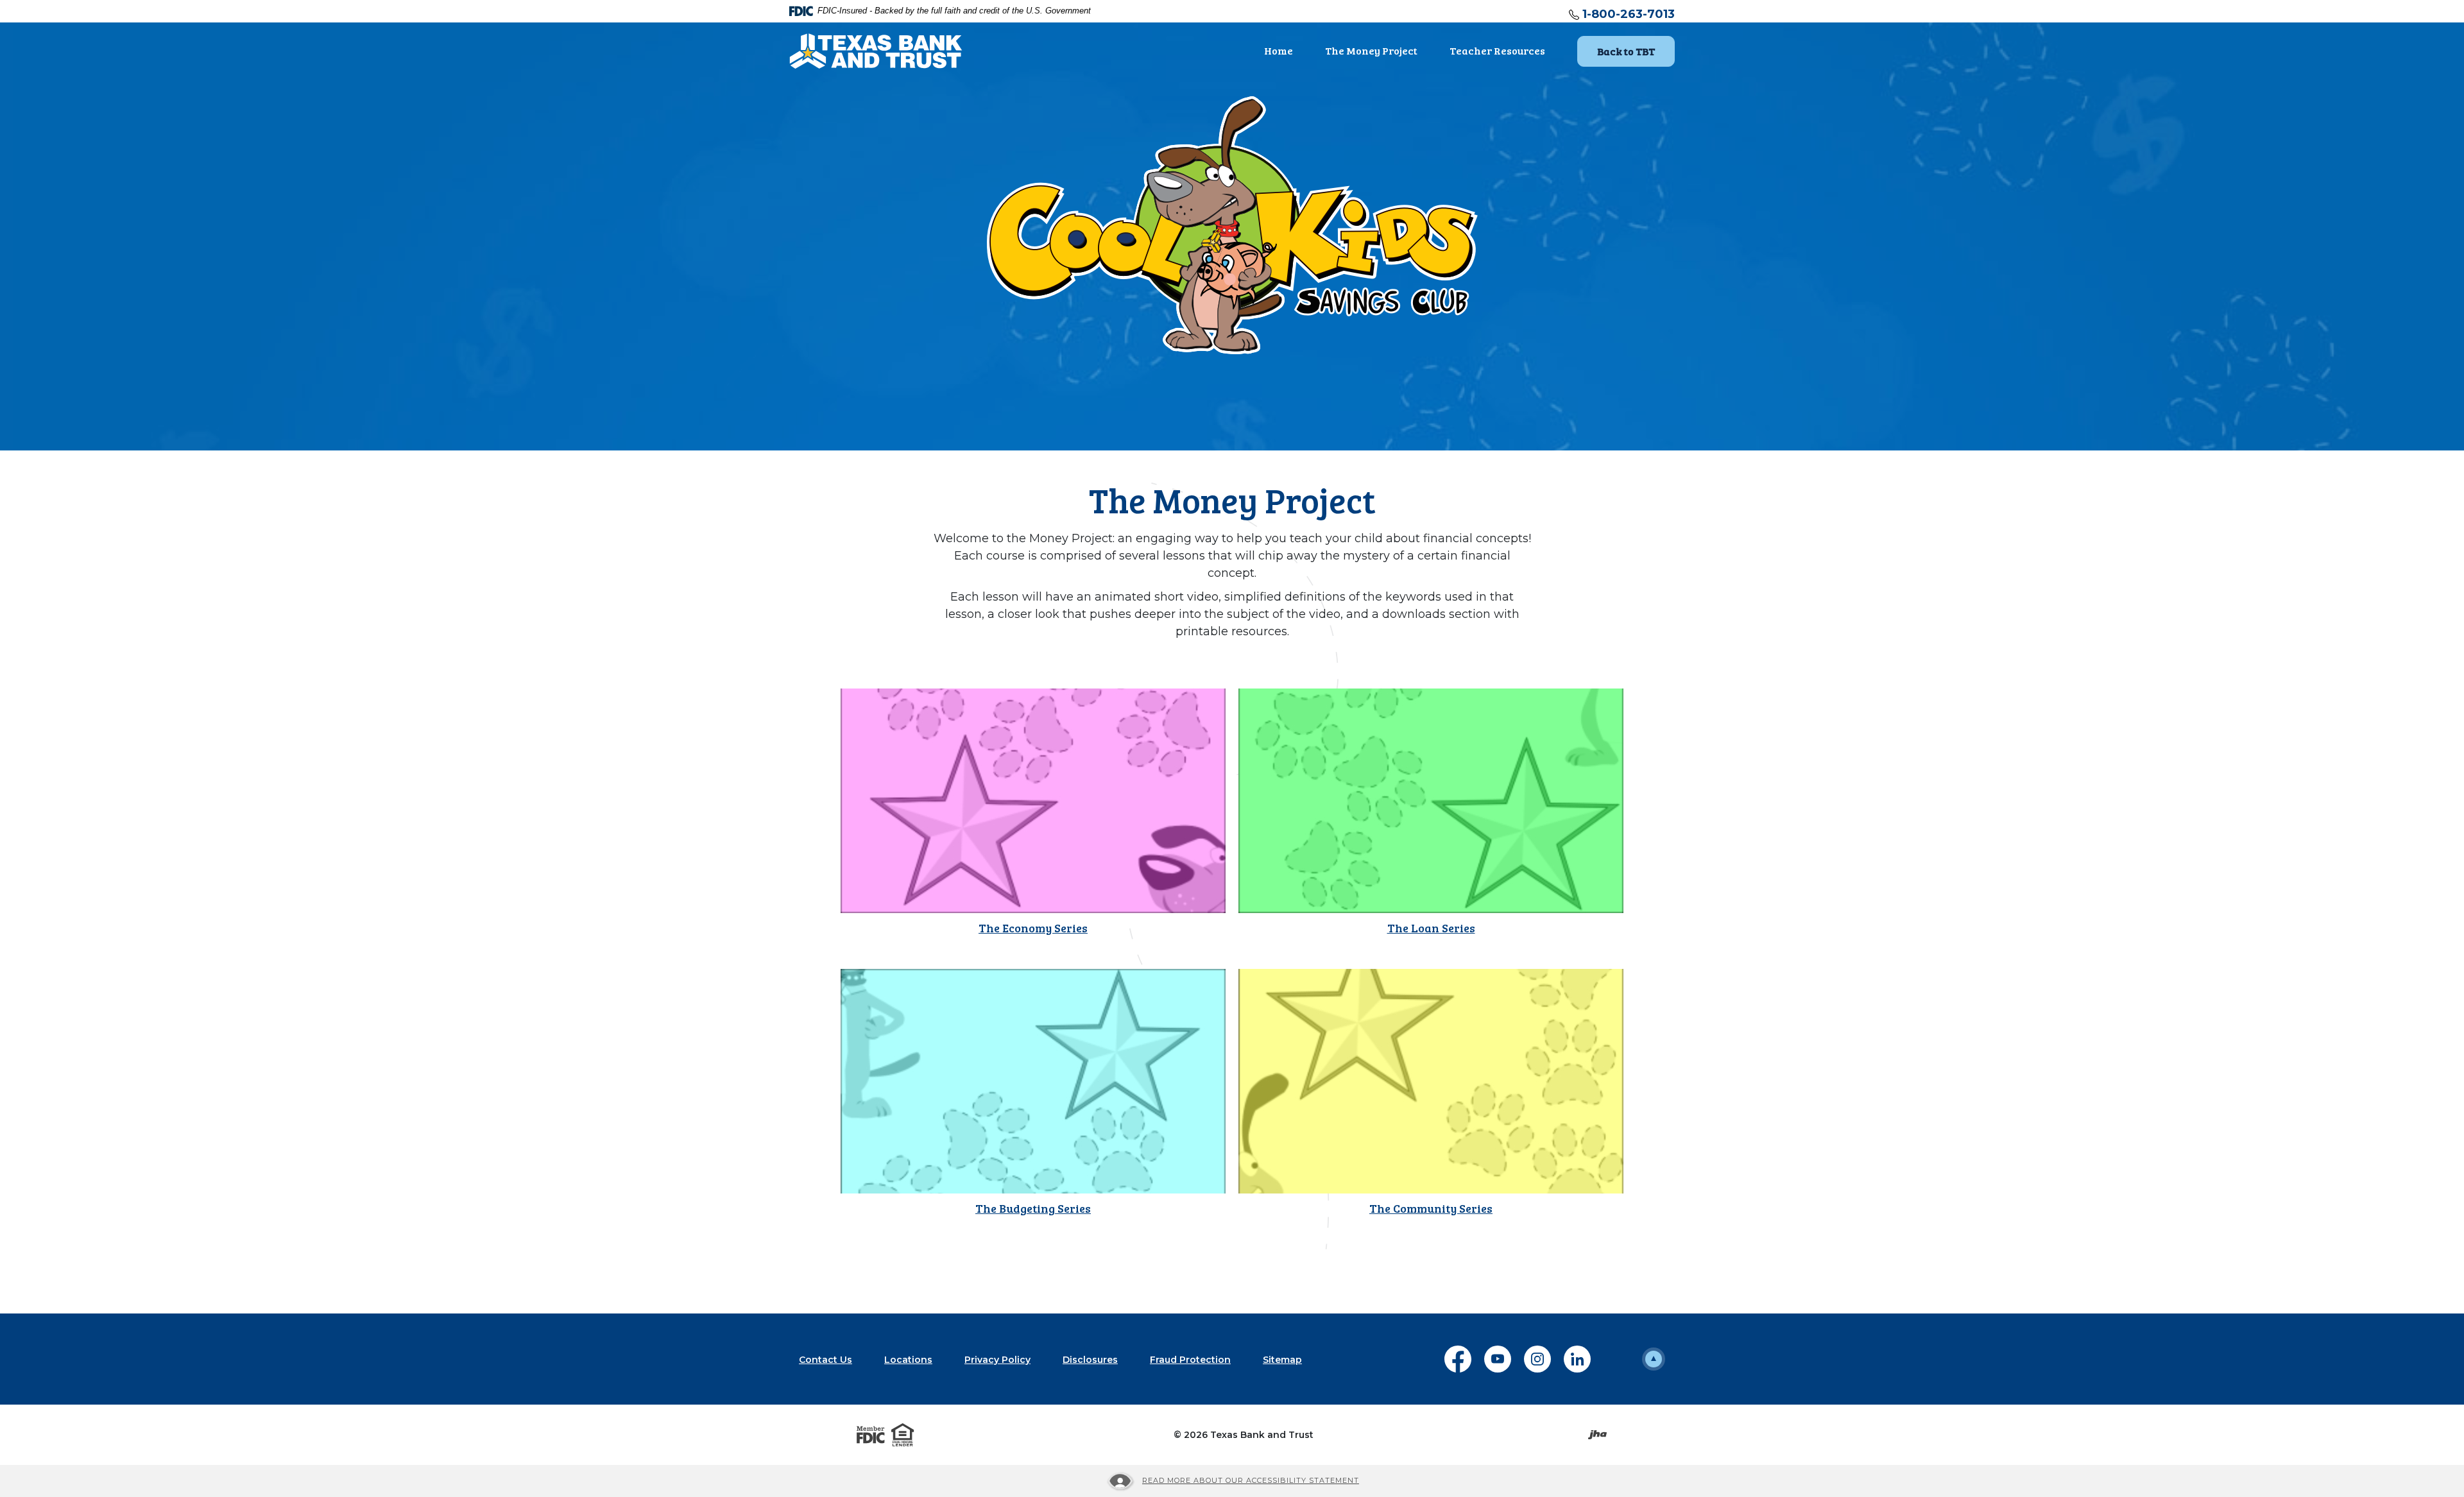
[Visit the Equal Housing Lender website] (903, 1435)
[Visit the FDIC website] (871, 1435)
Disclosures (1090, 1360)
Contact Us (826, 1360)
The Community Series (1431, 1208)
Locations (908, 1360)
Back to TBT (1636, 51)
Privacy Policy (997, 1360)
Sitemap (1282, 1360)
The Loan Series (1431, 928)
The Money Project (1371, 50)
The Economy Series (1033, 928)
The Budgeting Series (1033, 1208)
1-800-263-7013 (1629, 14)
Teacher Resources (1497, 50)
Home (1279, 50)
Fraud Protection (1190, 1360)
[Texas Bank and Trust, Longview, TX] (876, 50)
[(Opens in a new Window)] (1033, 800)
